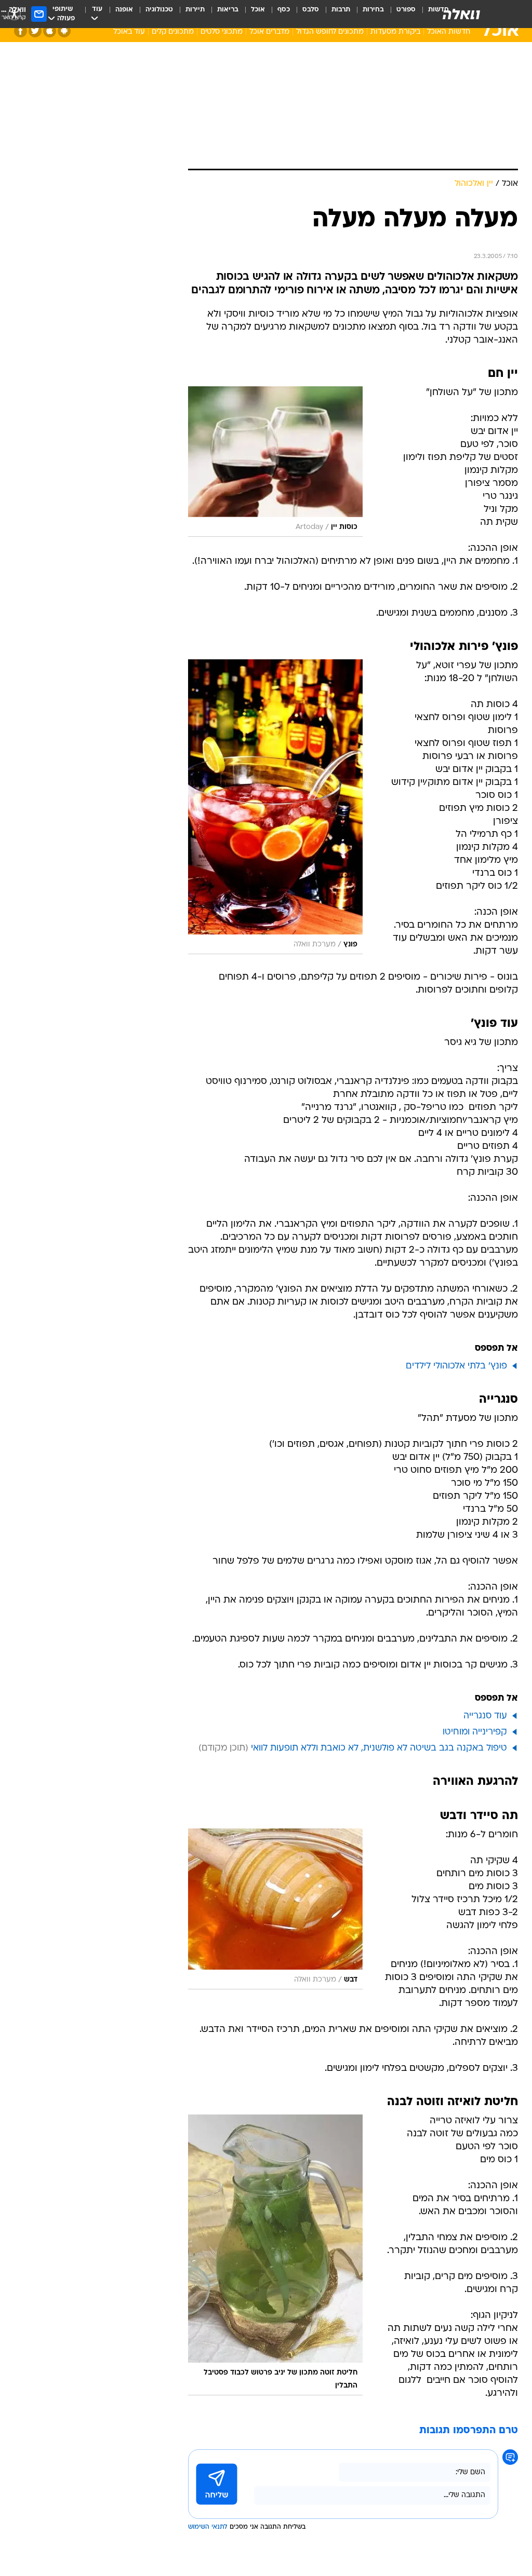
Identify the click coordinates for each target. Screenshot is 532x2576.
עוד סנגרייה (485, 1716)
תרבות (341, 10)
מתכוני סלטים (222, 32)
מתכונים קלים (173, 32)
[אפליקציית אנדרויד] (64, 31)
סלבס (311, 10)
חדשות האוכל (449, 32)
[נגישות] (14, 14)
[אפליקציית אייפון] (50, 31)
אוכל (258, 10)
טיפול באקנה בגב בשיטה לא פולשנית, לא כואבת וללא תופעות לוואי (379, 1748)
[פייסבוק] (21, 31)
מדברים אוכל (269, 32)
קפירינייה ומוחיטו (475, 1732)
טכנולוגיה (159, 10)
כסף (284, 10)
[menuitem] (400, 14)
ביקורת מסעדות (395, 32)
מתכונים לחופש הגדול (330, 32)
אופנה (124, 10)
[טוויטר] (35, 31)
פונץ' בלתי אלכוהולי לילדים (456, 1366)
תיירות (195, 10)
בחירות (373, 10)
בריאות (228, 10)
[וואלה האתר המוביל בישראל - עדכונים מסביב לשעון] (461, 14)
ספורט (406, 10)
